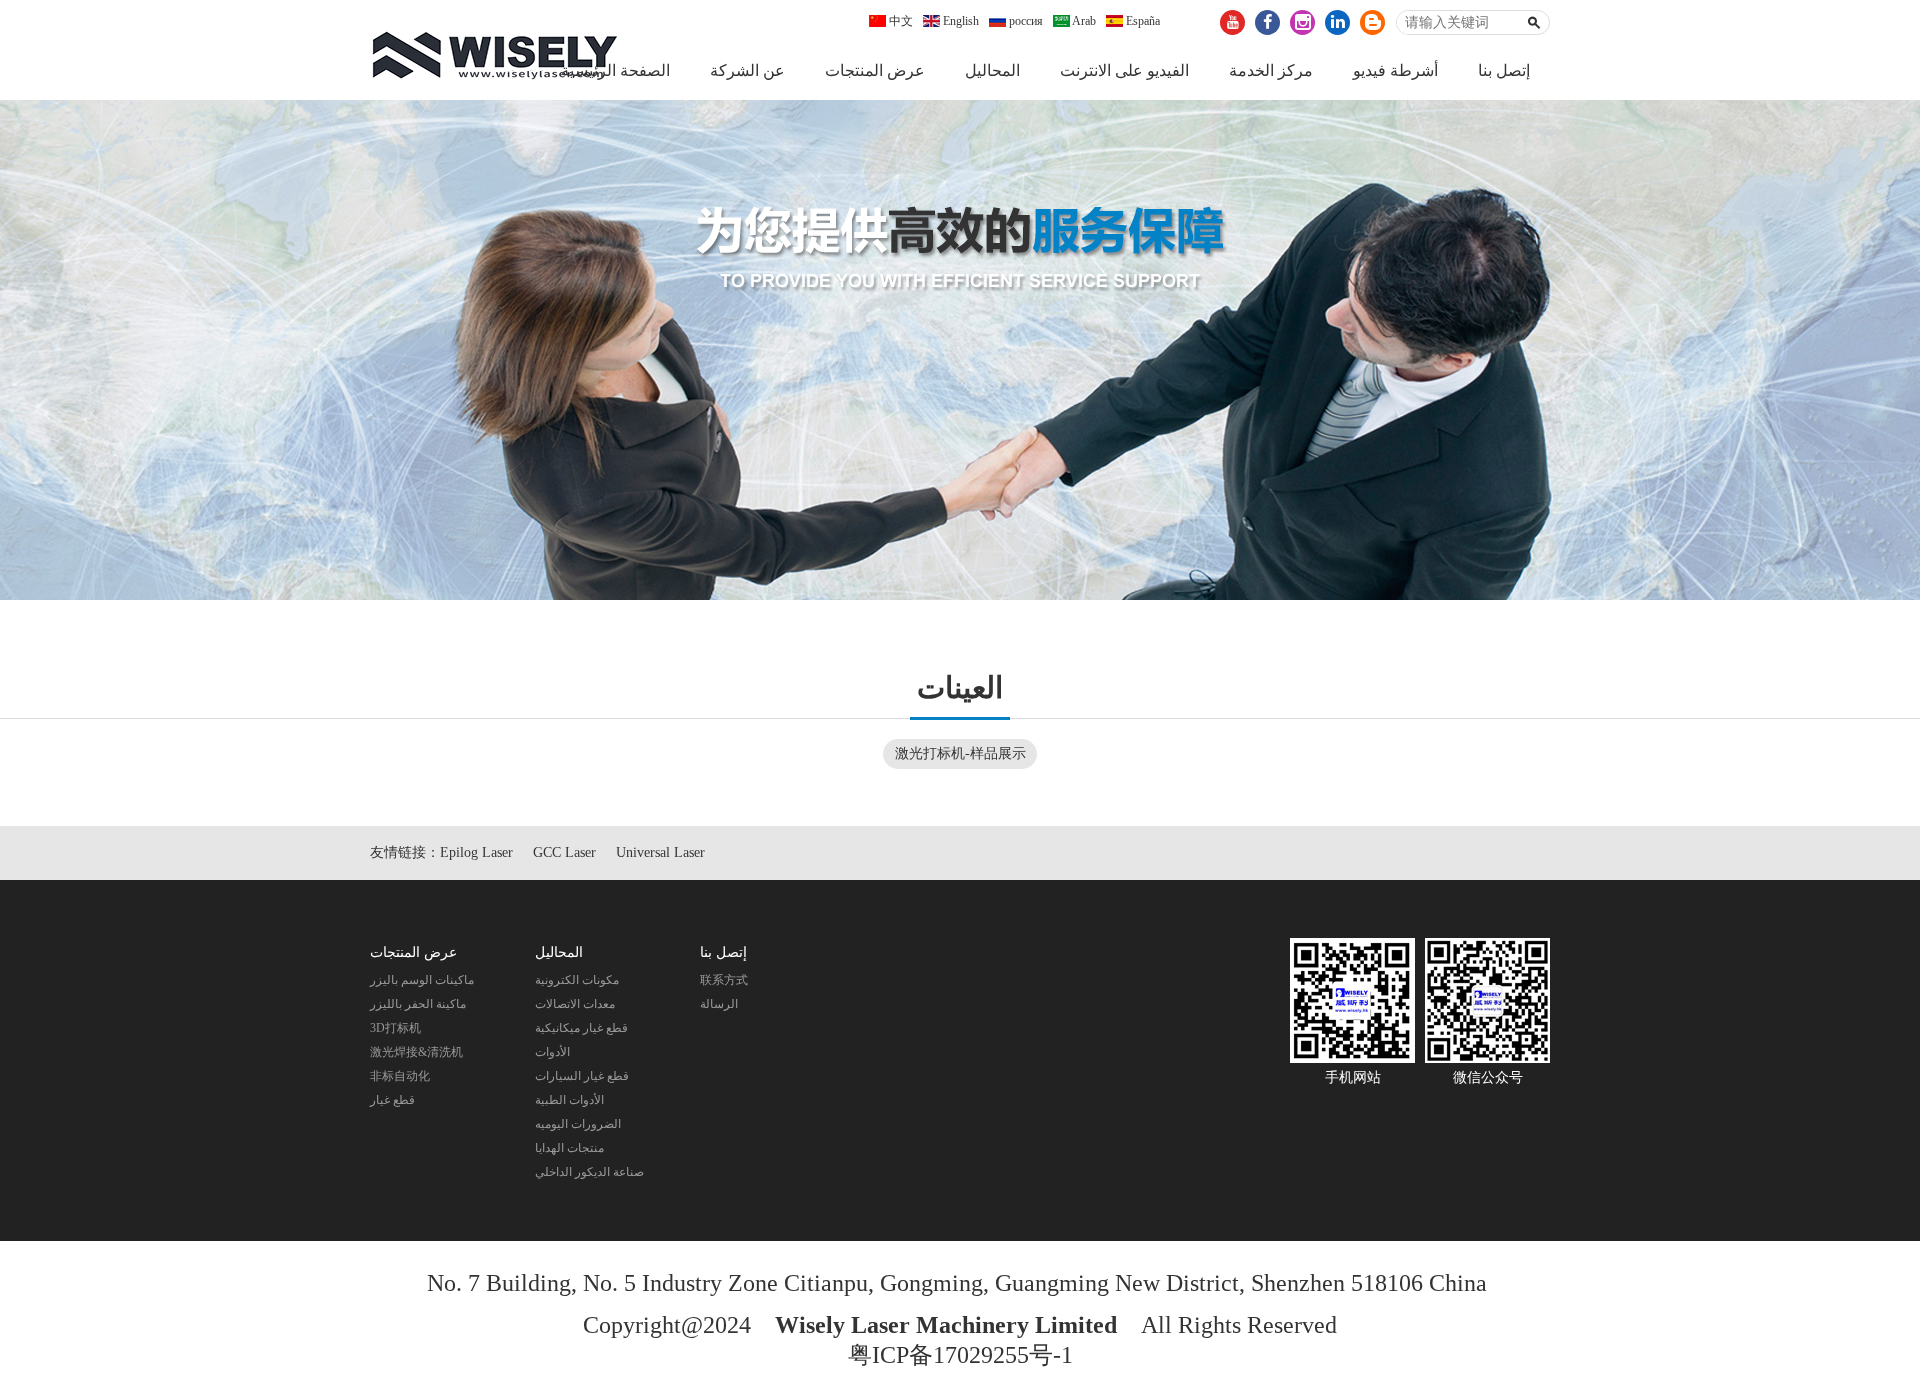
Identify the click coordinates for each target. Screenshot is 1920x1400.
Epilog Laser (476, 852)
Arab (1083, 21)
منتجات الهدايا (569, 1148)
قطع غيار (392, 1100)
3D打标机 (395, 1028)
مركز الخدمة (1271, 70)
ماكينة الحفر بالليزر (418, 1004)
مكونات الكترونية (577, 980)
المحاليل (992, 70)
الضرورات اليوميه (578, 1124)
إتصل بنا (1504, 70)
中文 (899, 21)
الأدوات (552, 1052)
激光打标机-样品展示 (960, 753)
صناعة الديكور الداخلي (589, 1172)
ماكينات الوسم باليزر (422, 980)
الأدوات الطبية (569, 1100)
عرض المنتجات (875, 70)
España (1141, 21)
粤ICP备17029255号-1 (960, 1355)
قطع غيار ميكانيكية (581, 1028)
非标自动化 (400, 1076)
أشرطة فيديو (1395, 70)
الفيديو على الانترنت (1124, 70)
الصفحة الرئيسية (615, 70)
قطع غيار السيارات (582, 1076)
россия (1024, 21)
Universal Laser (660, 852)
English (959, 21)
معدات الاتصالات (575, 1004)
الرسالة (719, 1004)
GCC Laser (564, 852)
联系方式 (724, 980)
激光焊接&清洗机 (416, 1052)
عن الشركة (747, 70)
